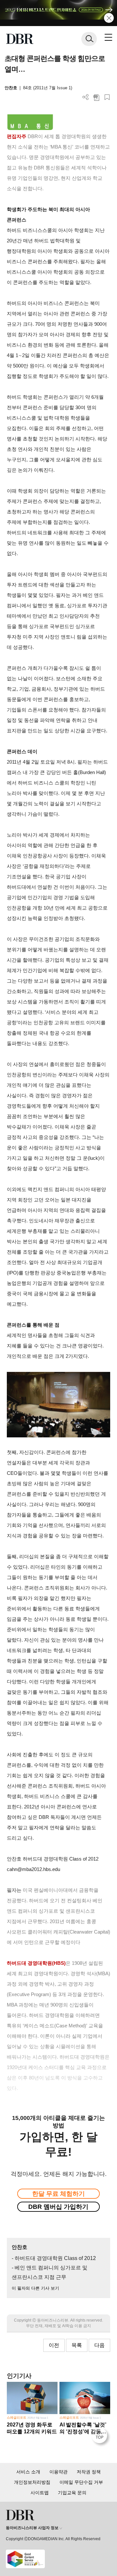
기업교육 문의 (72, 2493)
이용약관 (58, 2472)
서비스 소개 (28, 2472)
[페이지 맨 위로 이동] (101, 2437)
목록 (77, 2345)
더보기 (86, 97)
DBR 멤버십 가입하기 (58, 2207)
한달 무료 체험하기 (58, 2194)
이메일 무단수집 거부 (81, 2482)
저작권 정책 (89, 2472)
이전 (54, 2345)
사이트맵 (40, 2493)
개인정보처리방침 (32, 2482)
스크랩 (107, 97)
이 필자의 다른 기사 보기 (35, 2288)
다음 (99, 2345)
